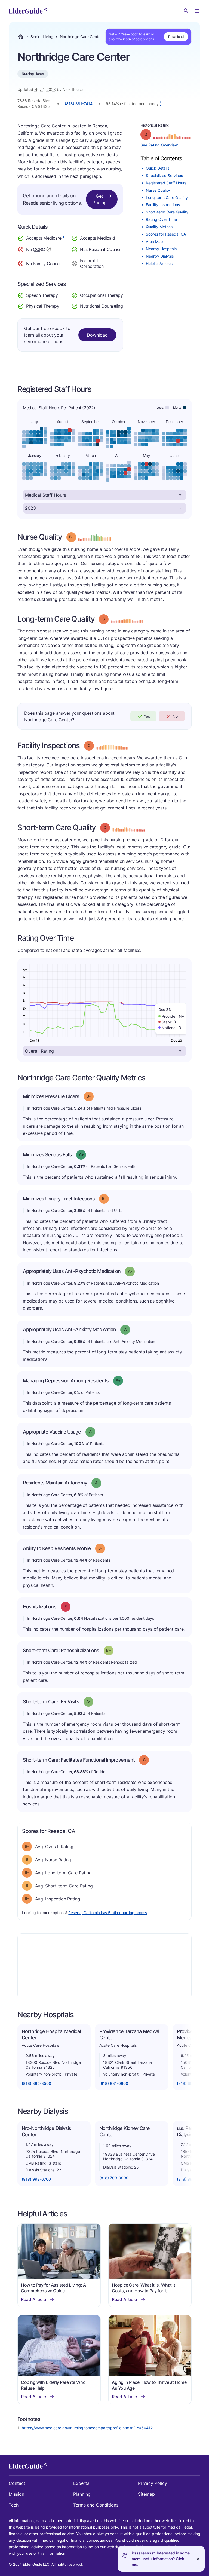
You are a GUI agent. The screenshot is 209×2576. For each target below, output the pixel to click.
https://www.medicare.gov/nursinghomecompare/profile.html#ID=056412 (87, 2428)
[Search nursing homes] (186, 11)
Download (176, 37)
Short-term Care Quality (167, 212)
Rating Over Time (161, 219)
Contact (17, 2483)
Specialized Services (164, 175)
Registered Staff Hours (166, 183)
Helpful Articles (159, 263)
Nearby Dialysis (160, 256)
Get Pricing (100, 199)
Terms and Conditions (96, 2505)
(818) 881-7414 (79, 104)
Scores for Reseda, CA (166, 234)
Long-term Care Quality (167, 198)
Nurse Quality (158, 190)
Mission (16, 2494)
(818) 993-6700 (36, 2179)
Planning (82, 2494)
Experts (81, 2483)
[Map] (104, 1966)
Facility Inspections (163, 205)
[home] (28, 11)
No (175, 716)
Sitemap (146, 2494)
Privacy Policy (153, 2483)
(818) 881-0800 (114, 2083)
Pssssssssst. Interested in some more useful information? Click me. (161, 2559)
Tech (14, 2505)
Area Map (154, 241)
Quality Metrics (159, 227)
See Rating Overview (159, 145)
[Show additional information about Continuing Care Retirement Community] (49, 250)
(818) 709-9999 (114, 2178)
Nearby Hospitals (161, 249)
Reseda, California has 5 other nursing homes (108, 1913)
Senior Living (42, 37)
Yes (147, 716)
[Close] (198, 2559)
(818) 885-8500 (36, 2083)
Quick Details (158, 168)
